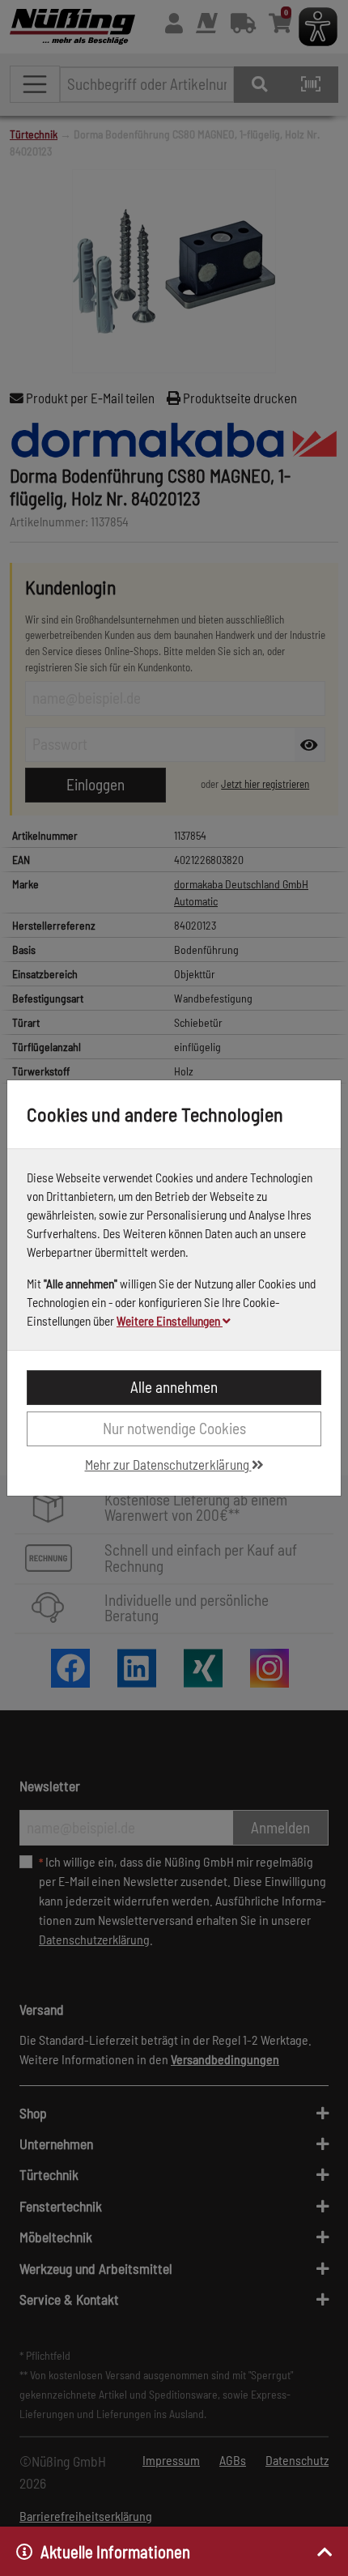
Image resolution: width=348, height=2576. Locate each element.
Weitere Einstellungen (170, 1321)
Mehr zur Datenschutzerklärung (168, 1464)
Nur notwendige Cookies (174, 1428)
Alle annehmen (174, 1387)
